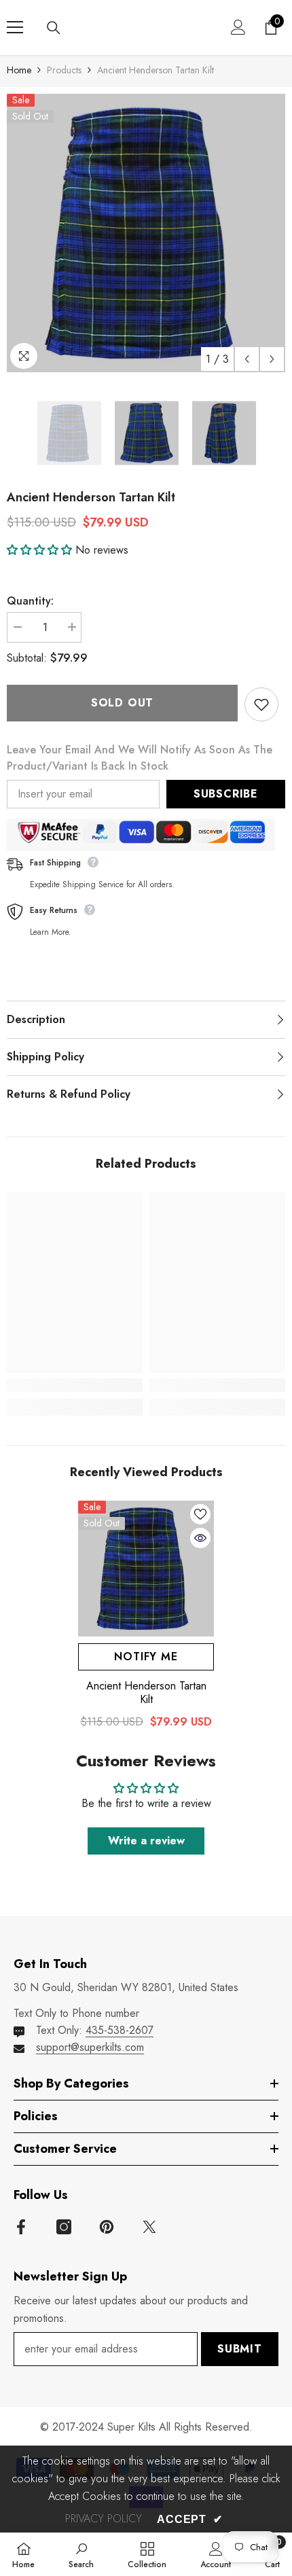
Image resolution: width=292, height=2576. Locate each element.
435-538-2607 (120, 2030)
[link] (75, 1385)
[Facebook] (21, 2227)
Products (64, 70)
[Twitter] (149, 2227)
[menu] (15, 27)
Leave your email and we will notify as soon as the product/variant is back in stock (140, 758)
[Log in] (238, 27)
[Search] (54, 28)
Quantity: (30, 601)
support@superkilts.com (90, 2047)
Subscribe (226, 794)
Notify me (146, 1657)
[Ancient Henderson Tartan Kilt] (146, 1569)
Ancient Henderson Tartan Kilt (146, 1693)
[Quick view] (200, 1538)
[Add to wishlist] (261, 704)
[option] (146, 233)
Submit (240, 2349)
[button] (247, 359)
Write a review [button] (146, 1841)
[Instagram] (64, 2227)
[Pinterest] (107, 2227)
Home (19, 70)
